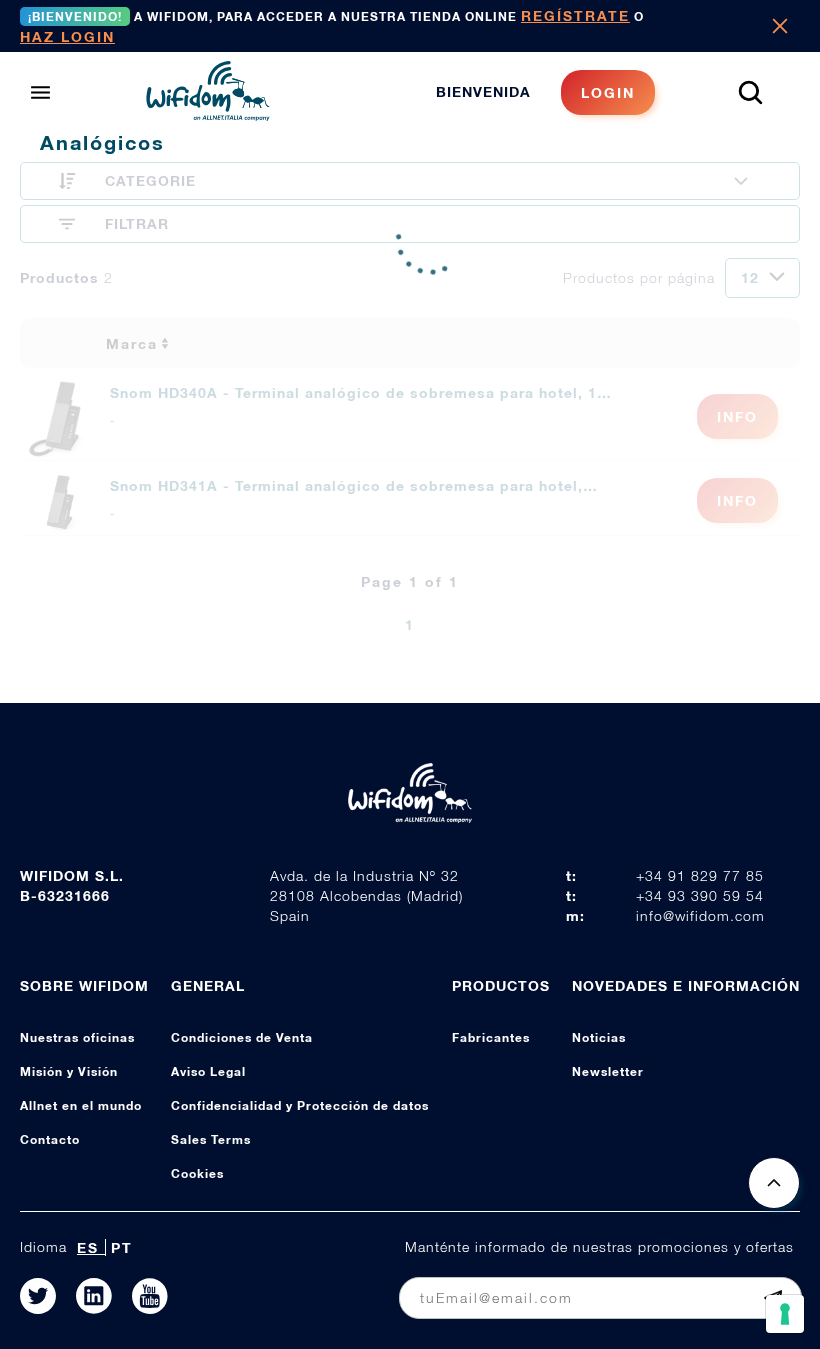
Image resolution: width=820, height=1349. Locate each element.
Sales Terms (211, 1139)
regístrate (575, 15)
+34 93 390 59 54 (700, 895)
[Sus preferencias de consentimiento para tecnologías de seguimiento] (785, 1314)
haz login (67, 36)
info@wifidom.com (700, 915)
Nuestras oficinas (77, 1037)
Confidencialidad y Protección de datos (300, 1105)
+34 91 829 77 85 (700, 875)
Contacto (50, 1139)
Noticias (599, 1037)
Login (608, 92)
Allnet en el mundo (81, 1105)
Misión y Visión (69, 1071)
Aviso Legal (208, 1071)
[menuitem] (545, 92)
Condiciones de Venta (242, 1037)
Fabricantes (491, 1037)
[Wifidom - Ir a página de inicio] (208, 115)
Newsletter (608, 1071)
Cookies (197, 1173)
